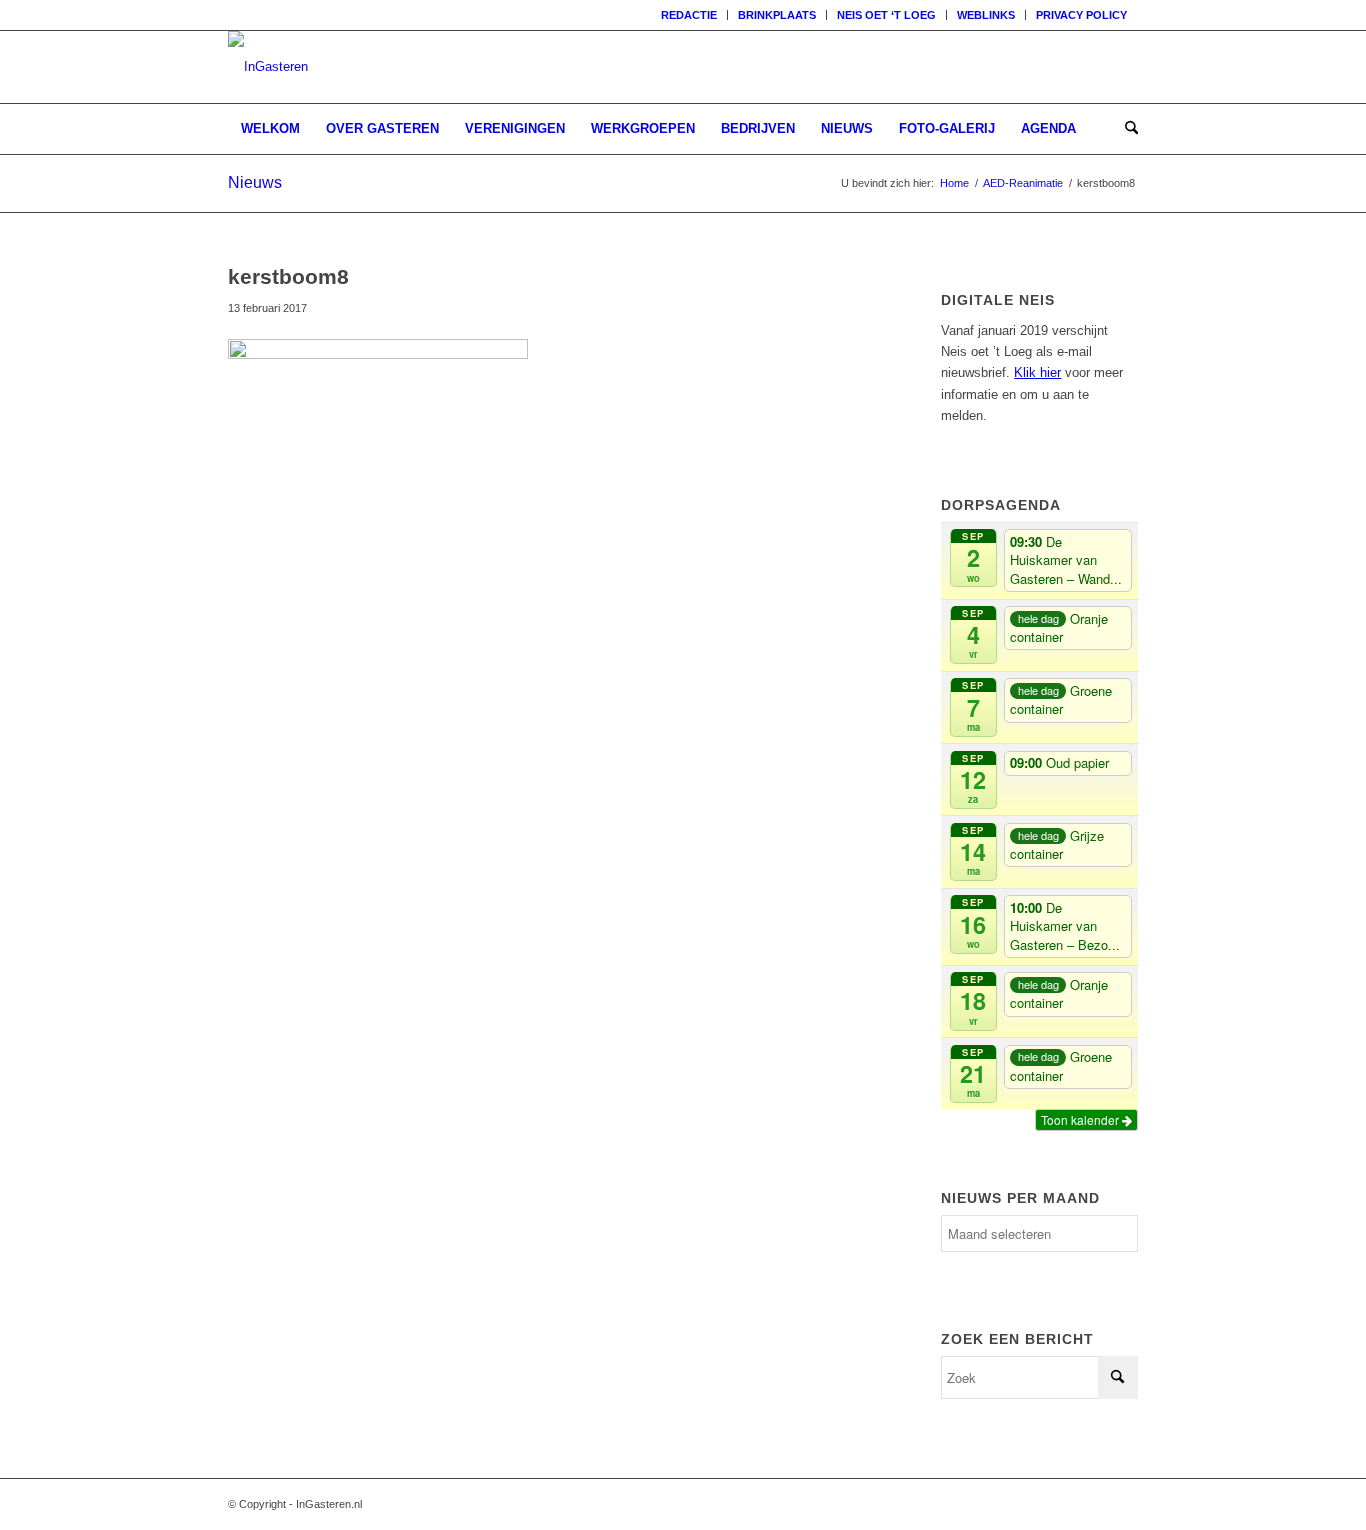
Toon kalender (1081, 1119)
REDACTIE (689, 15)
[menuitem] (689, 15)
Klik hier (1037, 372)
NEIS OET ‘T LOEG (886, 15)
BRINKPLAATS (777, 15)
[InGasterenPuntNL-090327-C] (268, 67)
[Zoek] (1125, 129)
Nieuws (255, 182)
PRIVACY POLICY (1081, 15)
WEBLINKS (986, 15)
